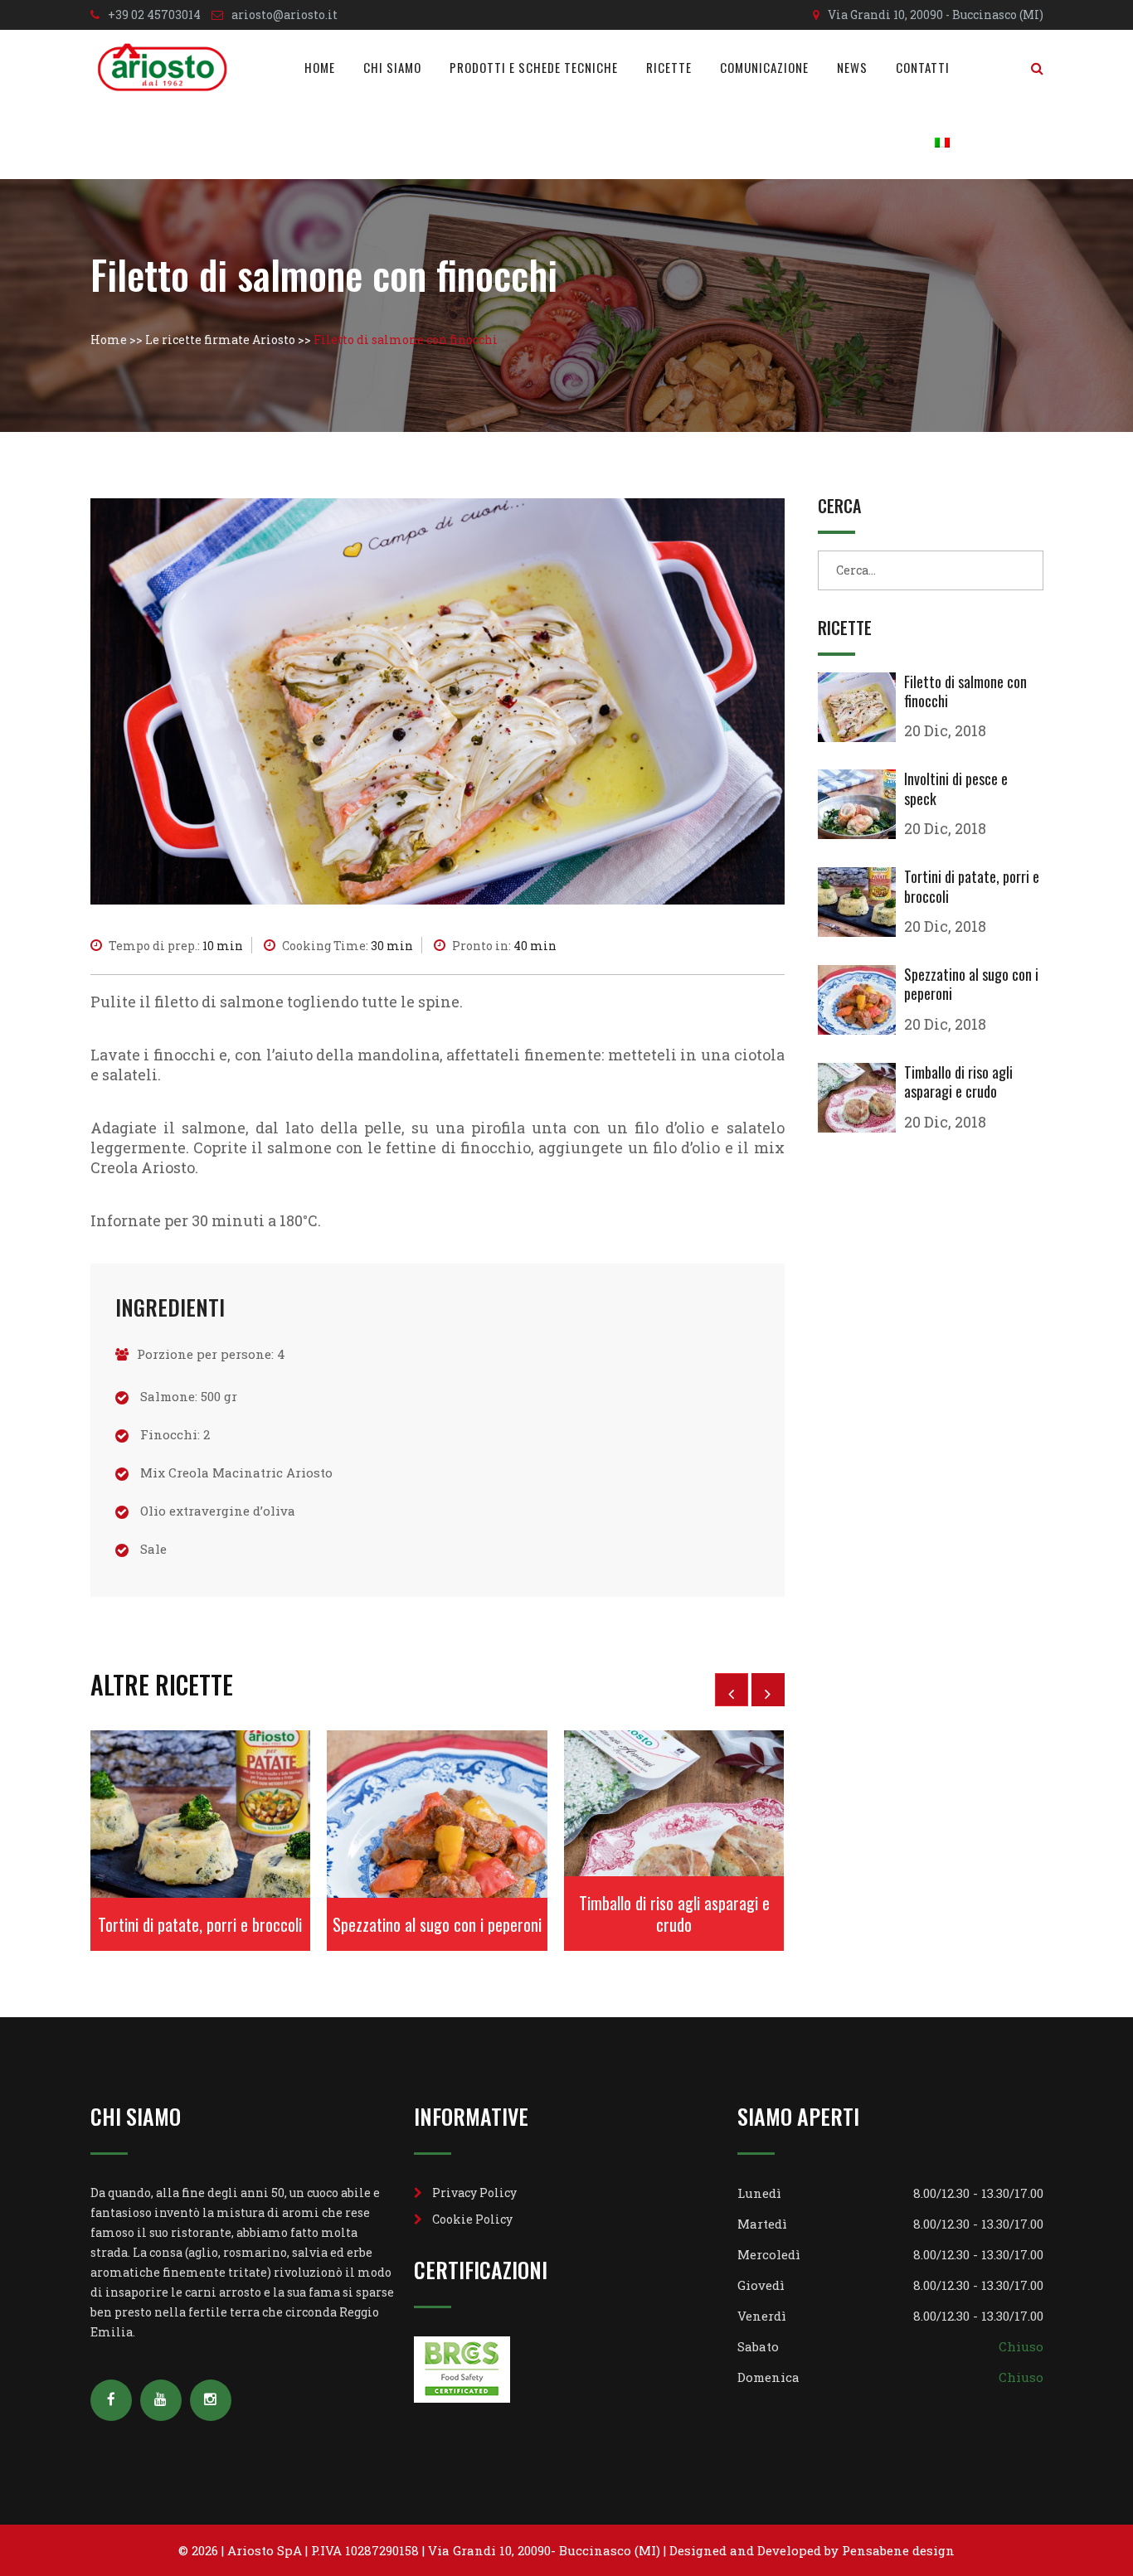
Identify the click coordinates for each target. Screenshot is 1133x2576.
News (852, 67)
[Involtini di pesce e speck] (861, 804)
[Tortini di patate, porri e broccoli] (861, 902)
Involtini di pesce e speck (956, 788)
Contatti (923, 67)
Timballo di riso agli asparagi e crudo (674, 1914)
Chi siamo (392, 67)
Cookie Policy (472, 2219)
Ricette (669, 67)
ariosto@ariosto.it (284, 15)
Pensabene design (898, 2550)
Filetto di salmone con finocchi (965, 691)
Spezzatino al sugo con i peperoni (437, 1924)
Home (320, 67)
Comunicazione (764, 67)
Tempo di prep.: (176, 946)
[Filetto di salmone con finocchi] (861, 707)
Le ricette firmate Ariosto (220, 340)
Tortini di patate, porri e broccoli (200, 1924)
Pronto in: (504, 946)
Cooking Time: (348, 946)
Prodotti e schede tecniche (534, 67)
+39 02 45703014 (154, 15)
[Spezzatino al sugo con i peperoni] (861, 1000)
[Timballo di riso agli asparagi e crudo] (861, 1098)
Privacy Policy (474, 2193)
